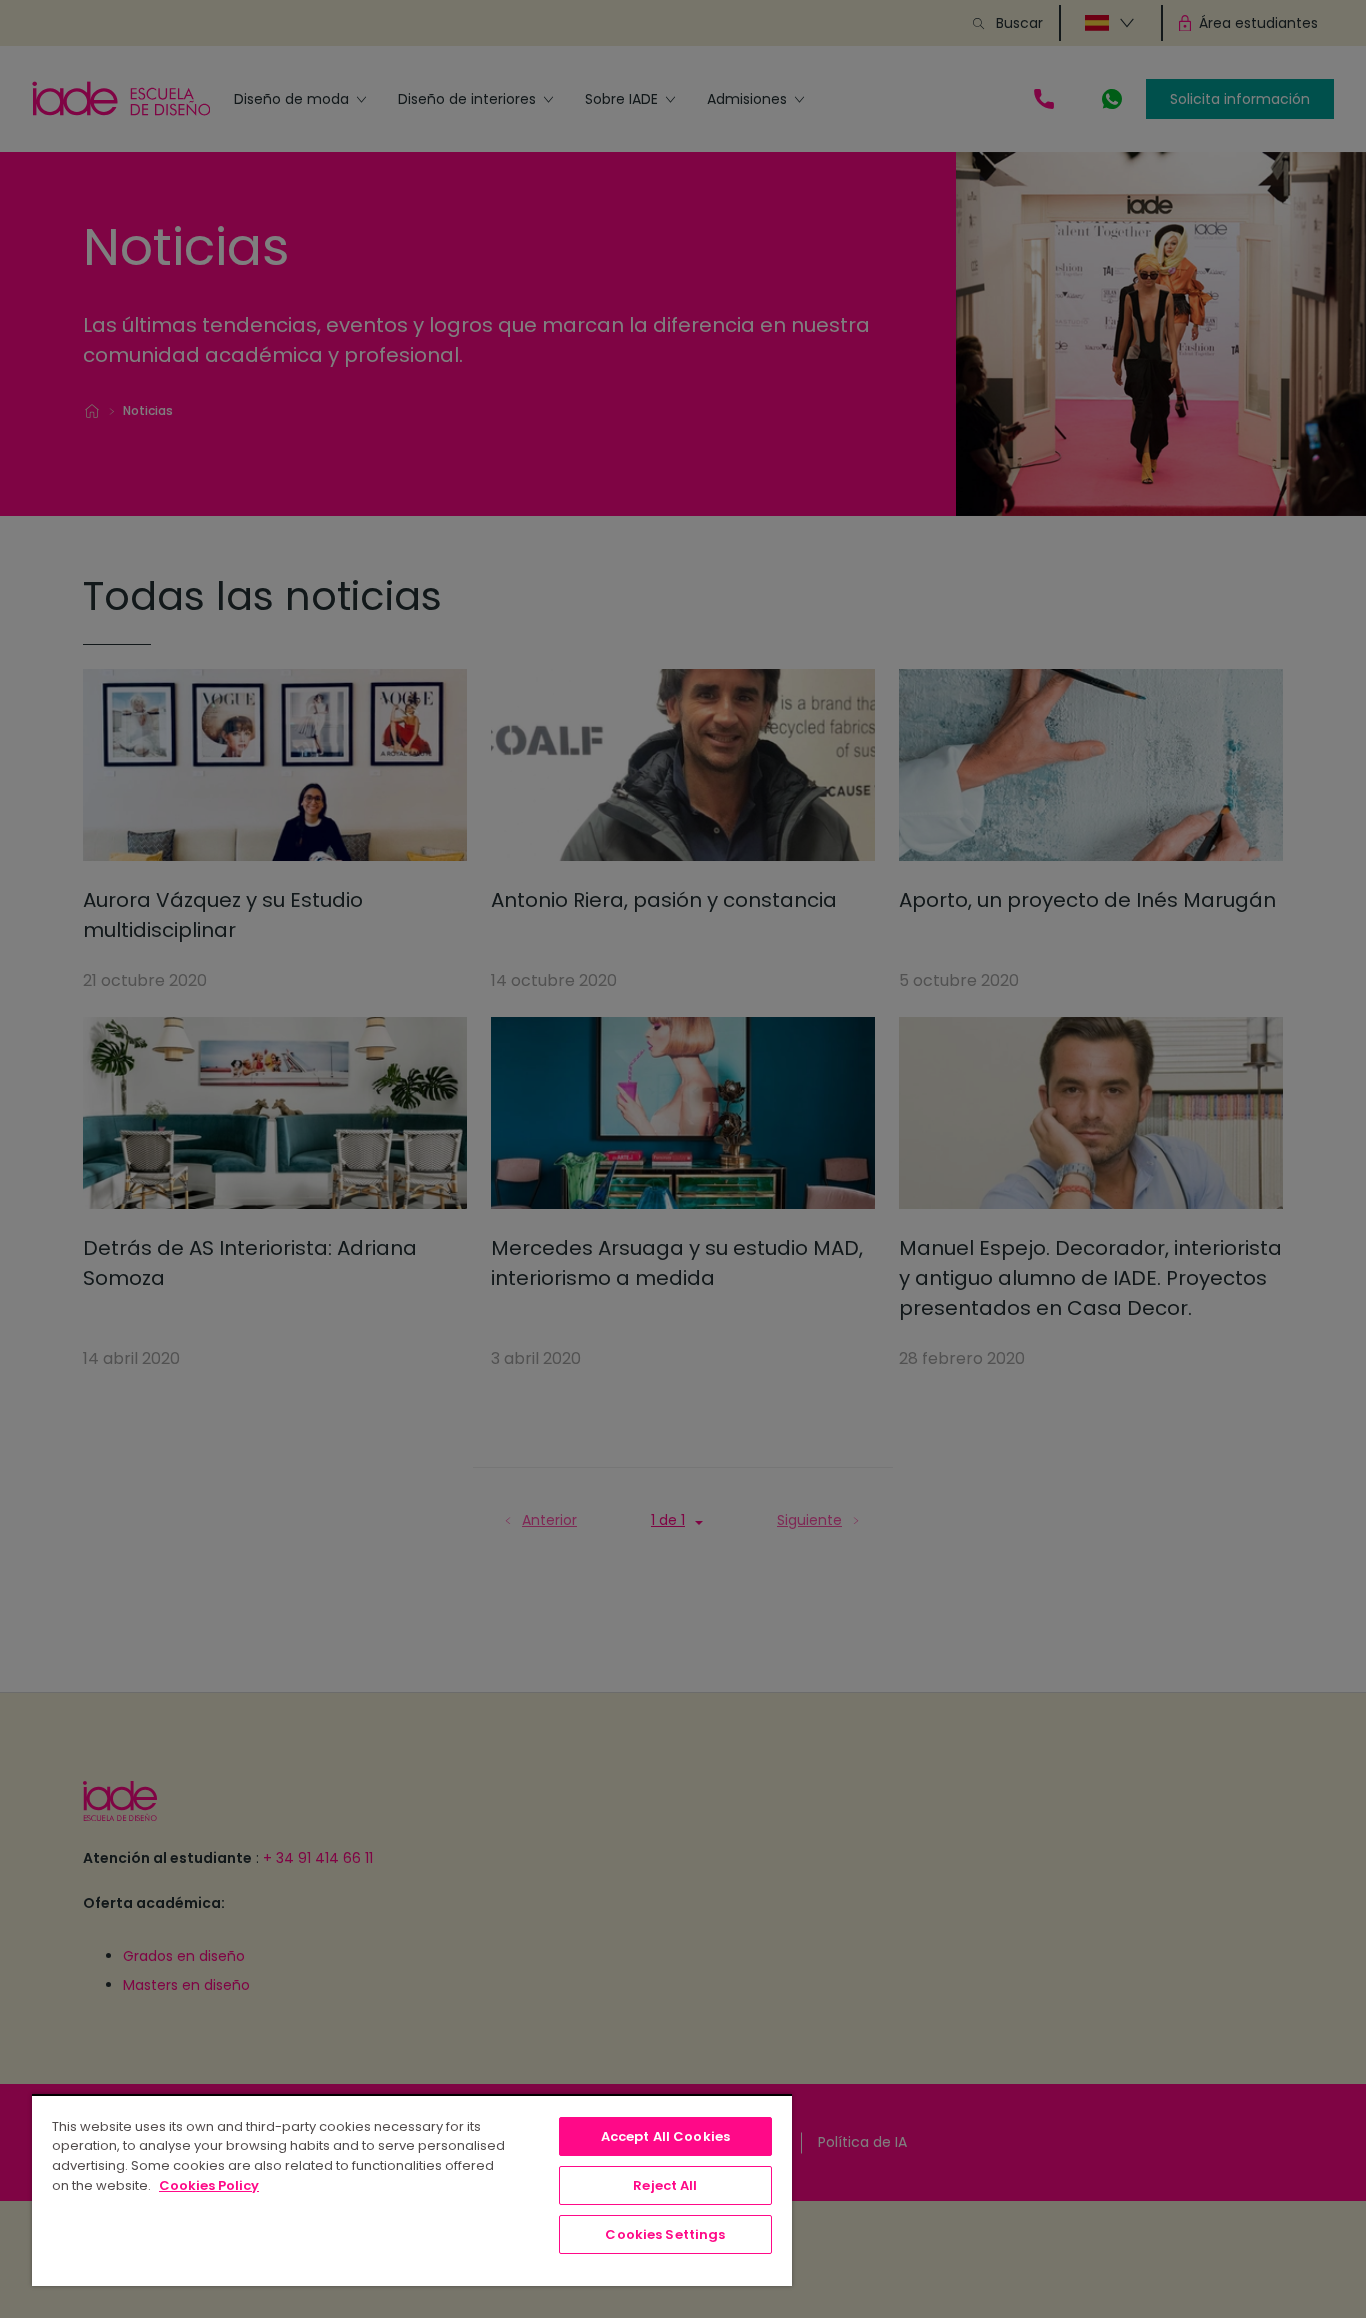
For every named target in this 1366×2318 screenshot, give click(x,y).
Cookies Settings (665, 2234)
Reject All (665, 2185)
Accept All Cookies (665, 2136)
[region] (412, 2190)
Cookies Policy (209, 2185)
